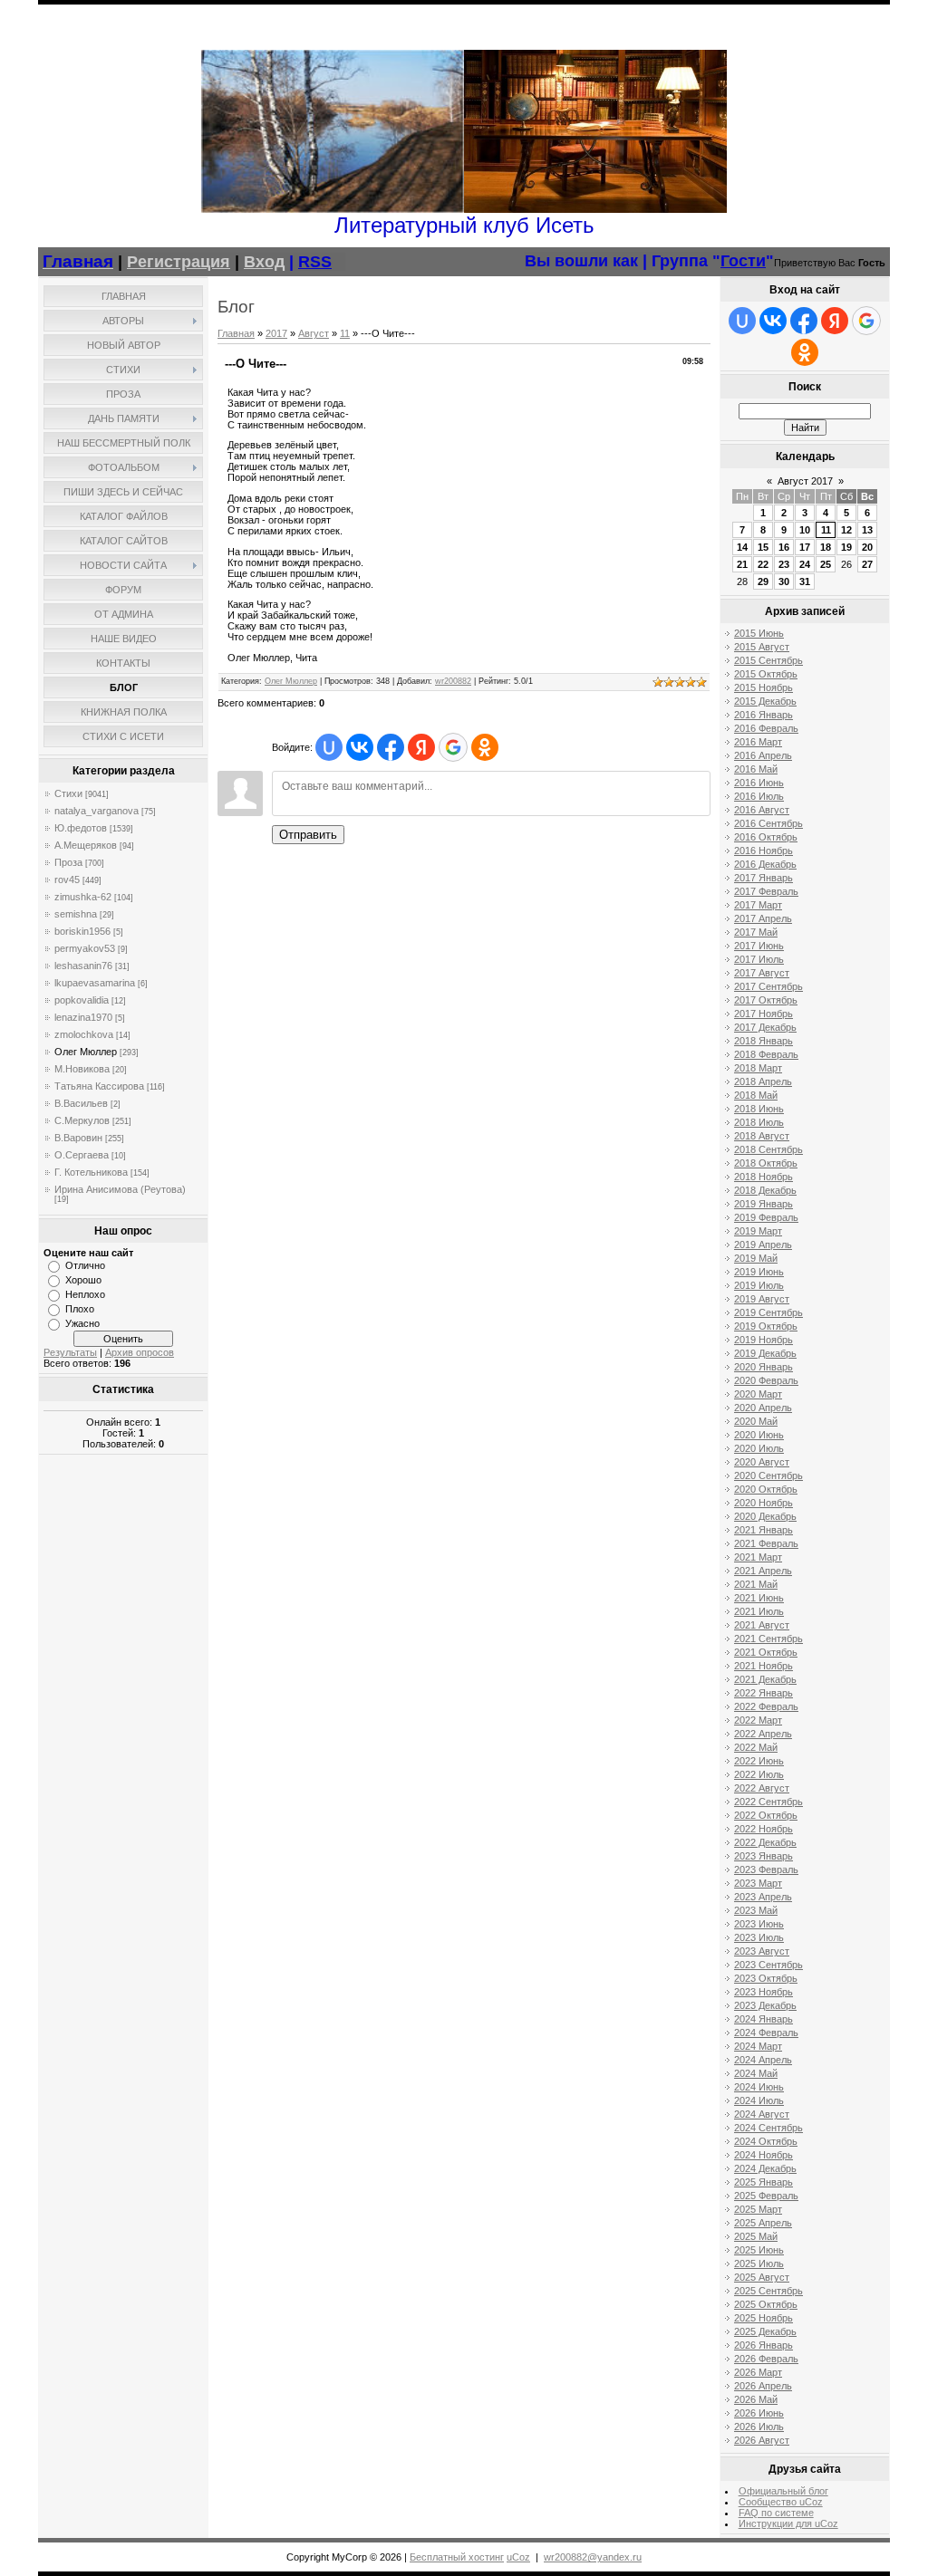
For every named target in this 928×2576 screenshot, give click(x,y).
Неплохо (85, 1294)
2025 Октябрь (766, 2304)
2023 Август (762, 1951)
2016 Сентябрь (768, 823)
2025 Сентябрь (768, 2291)
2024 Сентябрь (768, 2128)
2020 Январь (764, 1367)
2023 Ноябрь (764, 1992)
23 (784, 564)
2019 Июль (759, 1285)
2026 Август (762, 2440)
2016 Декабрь (765, 864)
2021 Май (756, 1584)
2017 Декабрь (765, 1027)
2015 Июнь (759, 633)
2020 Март (758, 1394)
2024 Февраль (766, 2033)
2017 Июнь (759, 946)
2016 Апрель (763, 755)
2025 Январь (764, 2182)
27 (867, 564)
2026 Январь (764, 2345)
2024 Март (758, 2046)
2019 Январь (764, 1204)
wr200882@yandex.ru (593, 2557)
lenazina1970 (83, 1017)
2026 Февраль (766, 2359)
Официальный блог (783, 2491)
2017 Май (756, 932)
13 (867, 530)
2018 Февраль (766, 1054)
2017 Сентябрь (768, 986)
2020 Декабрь (765, 1516)
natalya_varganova (97, 811)
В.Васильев (81, 1103)
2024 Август (762, 2114)
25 (826, 564)
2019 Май (756, 1258)
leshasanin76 (83, 966)
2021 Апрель (763, 1571)
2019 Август (762, 1299)
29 (763, 582)
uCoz (518, 2557)
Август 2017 (805, 481)
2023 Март (758, 1883)
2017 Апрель (763, 918)
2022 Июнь (759, 1761)
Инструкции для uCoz (788, 2523)
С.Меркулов (82, 1120)
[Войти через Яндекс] (421, 747)
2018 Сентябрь (768, 1149)
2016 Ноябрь (764, 851)
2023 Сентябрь (768, 1965)
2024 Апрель (763, 2060)
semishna (76, 914)
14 (742, 547)
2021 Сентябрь (768, 1639)
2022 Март (758, 1720)
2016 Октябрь (766, 837)
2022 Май (756, 1747)
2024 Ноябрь (764, 2155)
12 (846, 530)
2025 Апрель (763, 2223)
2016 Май (756, 769)
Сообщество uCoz (781, 2502)
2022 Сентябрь (768, 1802)
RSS (315, 262)
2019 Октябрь (766, 1326)
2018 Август (762, 1136)
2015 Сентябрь (768, 660)
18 (826, 547)
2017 (276, 333)
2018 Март (758, 1068)
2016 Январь (764, 715)
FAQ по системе (776, 2513)
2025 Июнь (759, 2250)
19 (846, 547)
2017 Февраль (766, 891)
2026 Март (758, 2372)
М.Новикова (82, 1069)
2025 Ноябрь (764, 2318)
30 (784, 582)
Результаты (70, 1352)
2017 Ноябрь (764, 1014)
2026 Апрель (763, 2386)
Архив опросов (140, 1352)
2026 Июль (759, 2427)
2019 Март (758, 1231)
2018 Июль (759, 1122)
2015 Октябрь (766, 674)
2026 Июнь (759, 2413)
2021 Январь (764, 1530)
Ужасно (82, 1323)
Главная (236, 333)
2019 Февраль (766, 1217)
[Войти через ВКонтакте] (360, 747)
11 (345, 333)
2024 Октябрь (766, 2141)
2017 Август (762, 973)
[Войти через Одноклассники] (485, 747)
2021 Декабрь (765, 1679)
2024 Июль (759, 2100)
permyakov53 (85, 948)
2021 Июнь (759, 1598)
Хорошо (83, 1280)
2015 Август (762, 647)
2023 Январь (764, 1856)
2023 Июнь (759, 1924)
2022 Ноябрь (764, 1829)
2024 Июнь (759, 2087)
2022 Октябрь (766, 1815)
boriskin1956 (82, 931)
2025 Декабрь (765, 2331)
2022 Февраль (766, 1706)
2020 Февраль (766, 1380)
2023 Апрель (763, 1897)
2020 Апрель (763, 1408)
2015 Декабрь (765, 701)
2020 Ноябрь (764, 1503)
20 (867, 547)
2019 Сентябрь (768, 1312)
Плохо (80, 1309)
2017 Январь (764, 878)
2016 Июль (759, 796)
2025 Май (756, 2236)
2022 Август (762, 1788)
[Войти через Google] (453, 747)
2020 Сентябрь (768, 1475)
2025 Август (762, 2277)
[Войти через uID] (329, 747)
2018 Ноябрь (764, 1177)
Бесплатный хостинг (457, 2557)
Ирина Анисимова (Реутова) (120, 1189)
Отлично (85, 1265)
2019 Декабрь (765, 1353)
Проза (68, 862)
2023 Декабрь (765, 2005)
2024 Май (756, 2073)
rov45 (67, 879)
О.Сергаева (82, 1155)
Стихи (68, 793)
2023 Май (756, 1910)
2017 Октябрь (766, 1000)
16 (784, 547)
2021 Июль (759, 1611)
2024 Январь (764, 2019)
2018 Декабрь (765, 1190)
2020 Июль (759, 1448)
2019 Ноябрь (764, 1340)
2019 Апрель (763, 1245)
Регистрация (179, 262)
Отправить (308, 835)
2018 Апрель (763, 1081)
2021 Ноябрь (764, 1666)
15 (763, 547)
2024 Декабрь (765, 2168)
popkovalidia (82, 1000)
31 (805, 582)
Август (314, 333)
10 (805, 530)
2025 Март (758, 2209)
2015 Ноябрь (764, 687)
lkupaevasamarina (95, 983)
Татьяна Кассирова (99, 1086)
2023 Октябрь (766, 1978)
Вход (264, 262)
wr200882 (453, 681)
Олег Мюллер (86, 1052)
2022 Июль (759, 1774)
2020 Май (756, 1421)
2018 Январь (764, 1041)
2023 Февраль (766, 1870)
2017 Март (758, 905)
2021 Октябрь (766, 1652)
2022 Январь (764, 1693)
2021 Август (762, 1625)
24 (805, 564)
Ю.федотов (81, 828)
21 (742, 564)
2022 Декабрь (765, 1842)
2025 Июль (759, 2264)
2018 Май (756, 1095)
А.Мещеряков (86, 845)
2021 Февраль (766, 1543)
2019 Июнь (759, 1272)
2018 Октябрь (766, 1163)
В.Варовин (78, 1138)
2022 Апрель (763, 1734)
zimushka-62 (83, 897)
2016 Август (762, 810)
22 (763, 564)
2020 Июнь (759, 1435)
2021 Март (758, 1557)
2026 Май (756, 2399)
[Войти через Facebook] (391, 747)
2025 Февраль (766, 2196)
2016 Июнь (759, 783)
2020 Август (762, 1462)
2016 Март (758, 742)
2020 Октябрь (766, 1489)
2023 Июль (759, 1937)
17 (805, 547)
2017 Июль (759, 959)
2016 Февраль (766, 728)
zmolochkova (84, 1034)
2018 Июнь (759, 1109)
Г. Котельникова (91, 1172)
